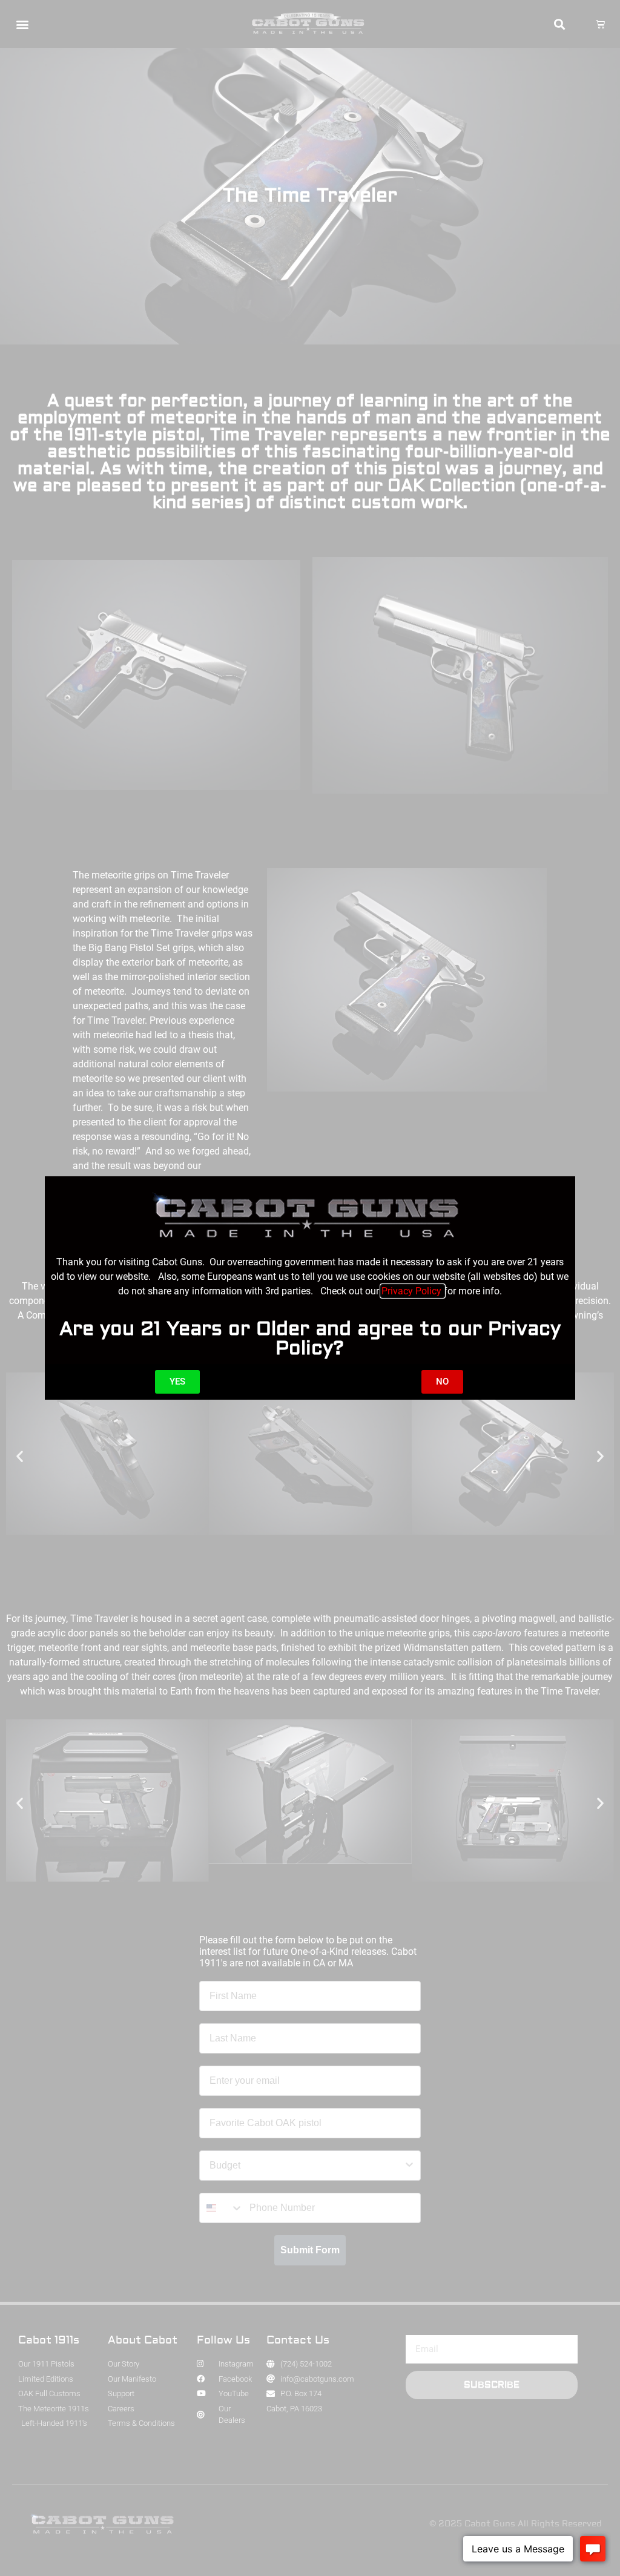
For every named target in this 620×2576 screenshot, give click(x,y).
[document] (310, 1288)
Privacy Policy (413, 1291)
